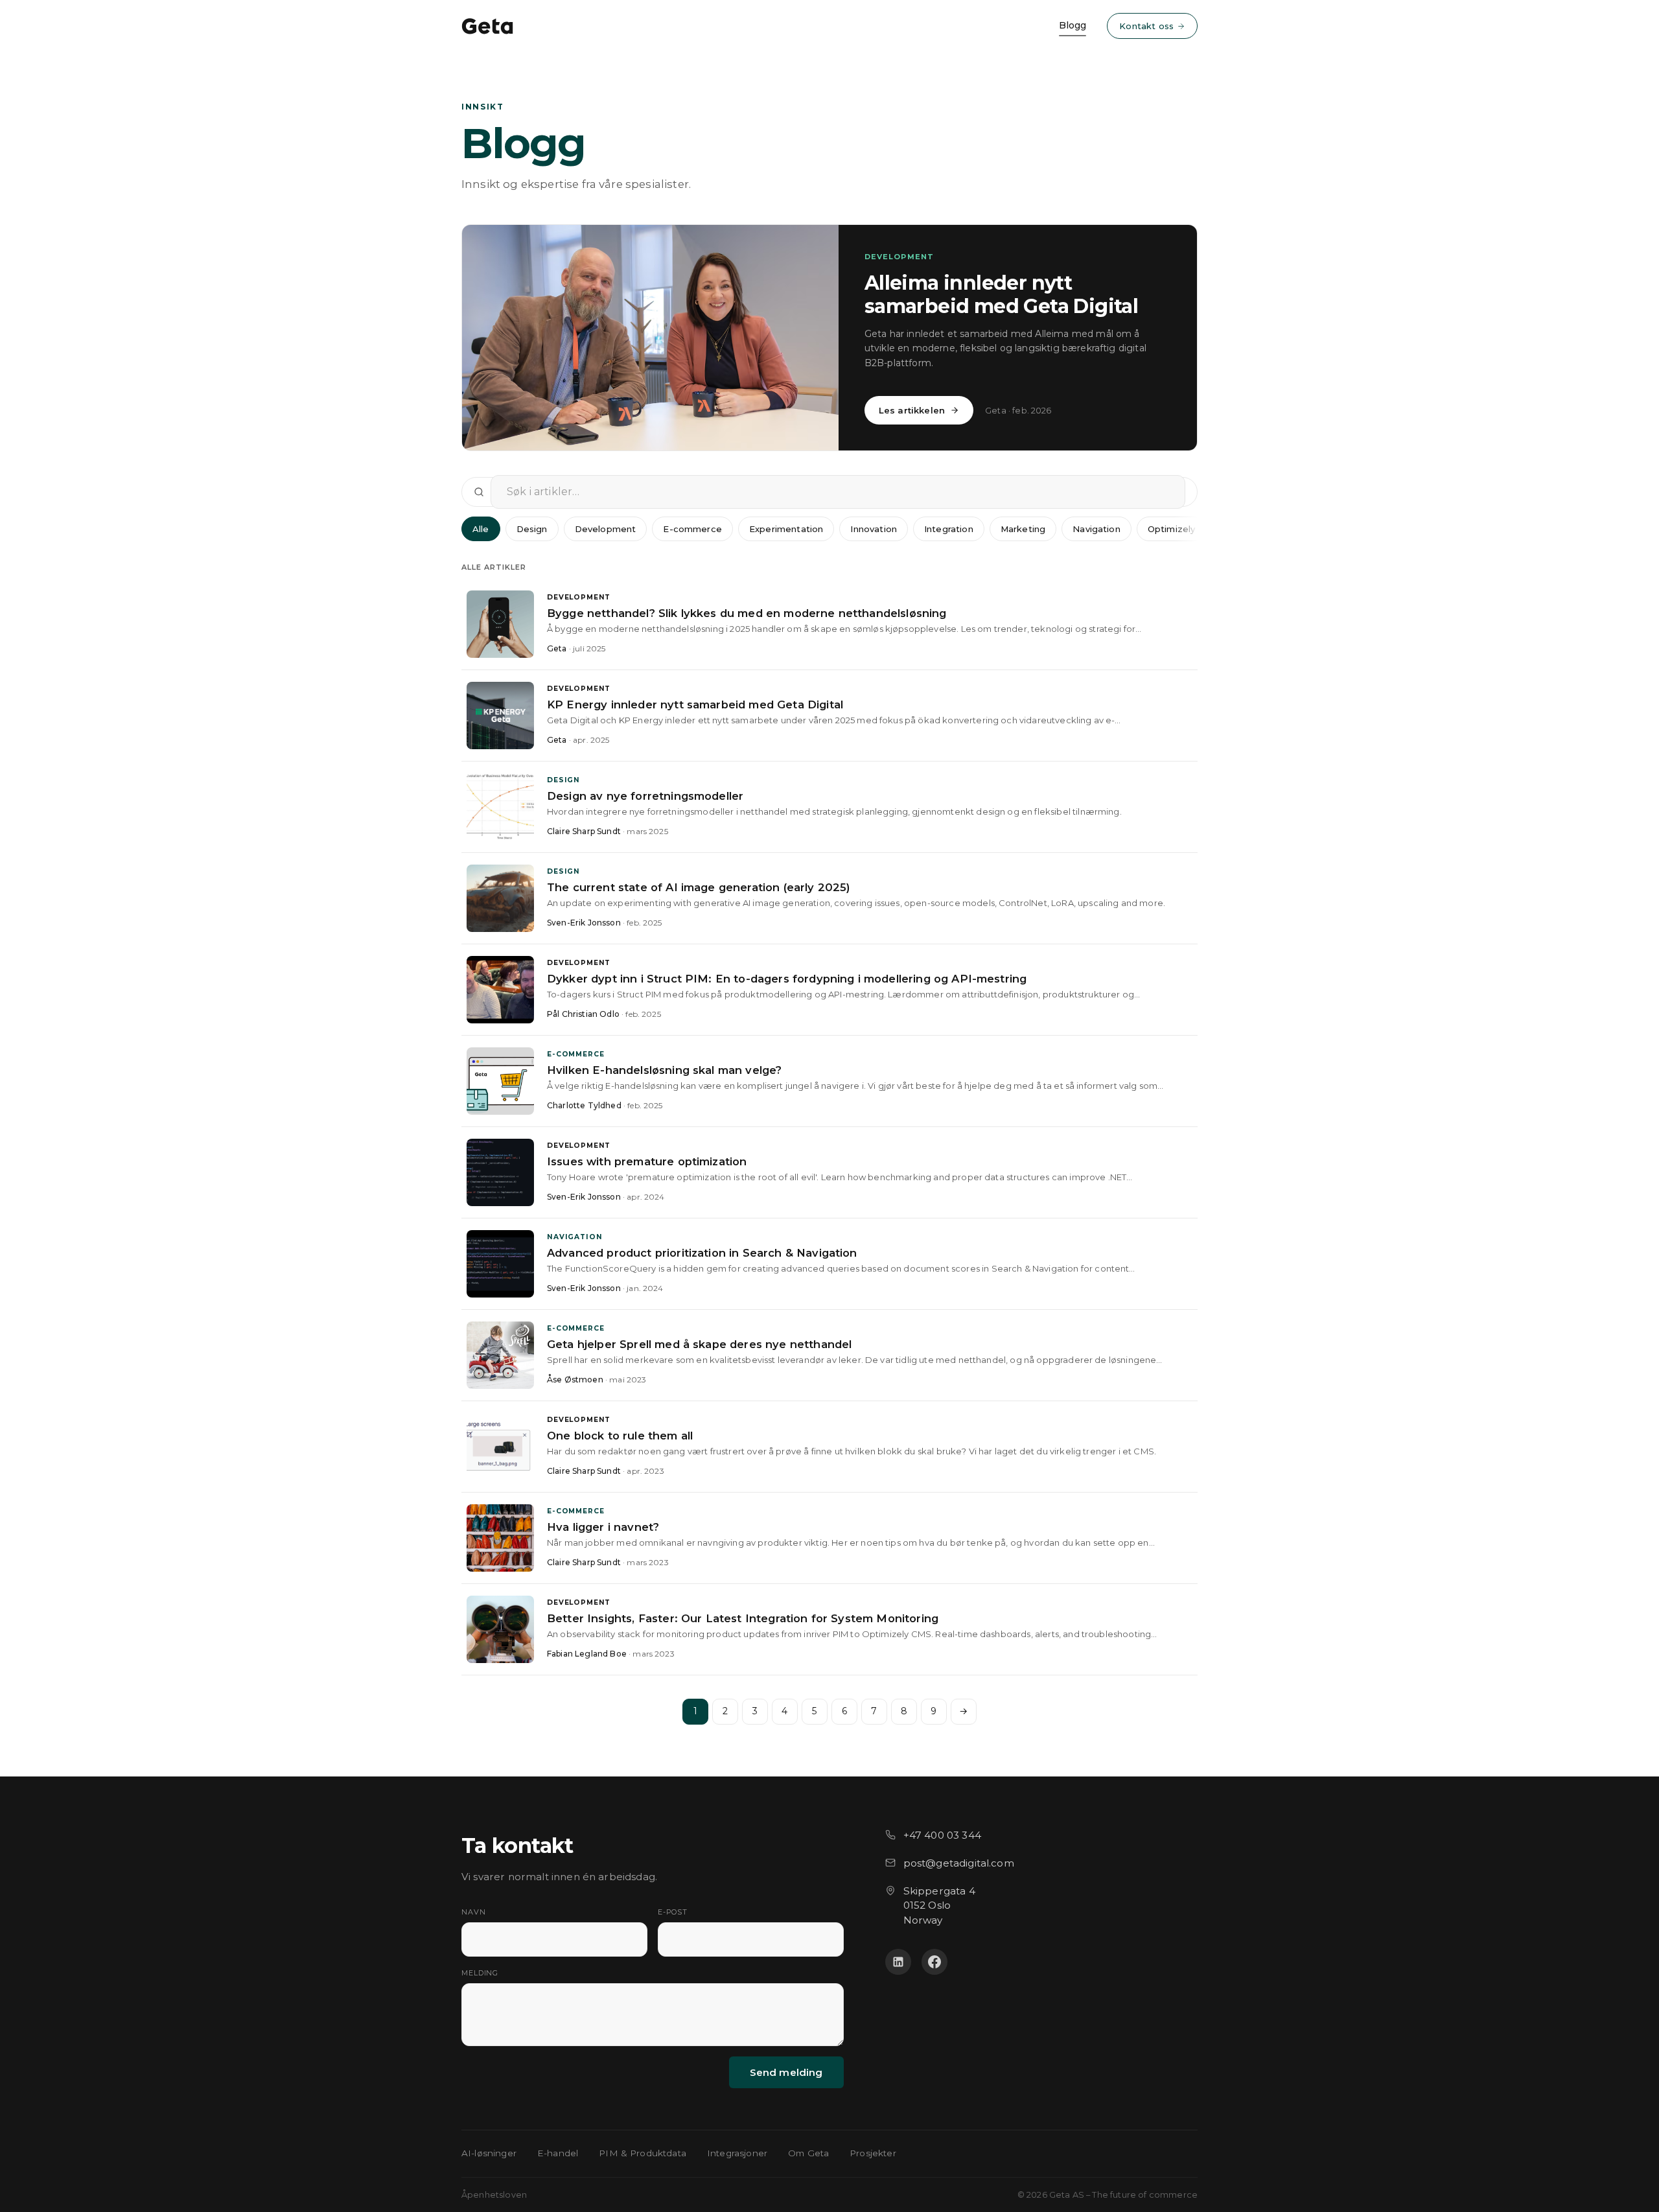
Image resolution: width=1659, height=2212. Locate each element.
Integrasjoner (737, 2153)
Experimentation (786, 529)
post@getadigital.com (959, 1863)
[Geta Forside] (487, 26)
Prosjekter (873, 2153)
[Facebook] (934, 1962)
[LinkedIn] (898, 1962)
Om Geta (808, 2153)
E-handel (558, 2153)
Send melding (786, 2072)
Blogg (1073, 25)
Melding (480, 1973)
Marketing (1023, 529)
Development (606, 529)
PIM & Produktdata (643, 2153)
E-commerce (692, 529)
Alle (481, 529)
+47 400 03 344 (942, 1835)
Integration (949, 529)
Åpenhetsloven (494, 2195)
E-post (673, 1912)
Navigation (1096, 529)
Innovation (874, 529)
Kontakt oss (1146, 26)
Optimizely (1172, 529)
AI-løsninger (489, 2153)
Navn (474, 1912)
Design (532, 529)
